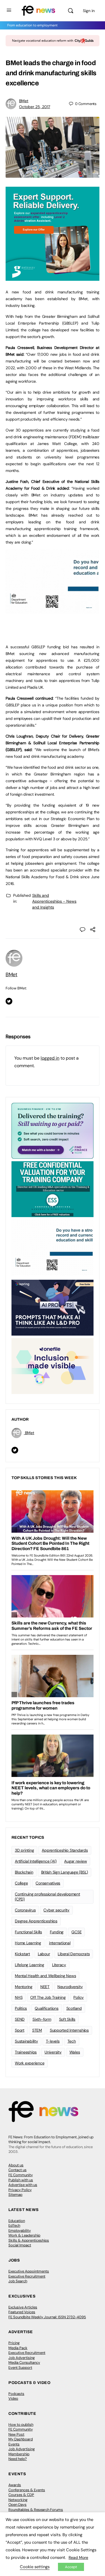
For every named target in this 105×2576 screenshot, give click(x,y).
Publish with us (21, 2180)
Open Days (17, 2505)
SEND (20, 2019)
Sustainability (26, 2041)
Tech (72, 2041)
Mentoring (24, 1987)
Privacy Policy (20, 2190)
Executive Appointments (29, 2271)
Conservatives (48, 1883)
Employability (20, 2231)
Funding (57, 1932)
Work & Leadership (24, 2235)
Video (13, 2398)
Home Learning (28, 1943)
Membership (19, 2454)
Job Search (18, 2281)
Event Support (20, 2368)
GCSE (76, 1932)
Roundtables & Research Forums (36, 2510)
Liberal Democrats (74, 1954)
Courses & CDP (21, 2495)
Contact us (17, 2170)
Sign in (89, 11)
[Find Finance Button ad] (53, 1130)
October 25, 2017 (35, 107)
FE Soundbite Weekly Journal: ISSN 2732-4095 (47, 2317)
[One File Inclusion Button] (53, 1366)
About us (16, 2165)
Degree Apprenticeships (36, 1921)
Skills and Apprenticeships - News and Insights (54, 901)
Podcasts (16, 2394)
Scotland (74, 2008)
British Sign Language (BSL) (65, 1872)
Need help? (18, 2459)
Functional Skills (28, 1932)
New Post (16, 2434)
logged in (50, 1058)
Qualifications (47, 2008)
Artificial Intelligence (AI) (36, 1861)
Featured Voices (22, 2312)
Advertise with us (23, 2185)
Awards (15, 2485)
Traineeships (26, 2052)
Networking (18, 2500)
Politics (21, 2008)
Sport (20, 2030)
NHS (19, 1997)
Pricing (14, 2343)
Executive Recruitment (27, 2276)
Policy (79, 1997)
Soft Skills (67, 2019)
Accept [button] (71, 2567)
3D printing (24, 1850)
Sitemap (15, 2195)
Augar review (75, 1861)
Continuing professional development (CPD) (47, 1897)
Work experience (30, 2063)
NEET (45, 1987)
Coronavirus (25, 1910)
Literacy (59, 1965)
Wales (75, 2052)
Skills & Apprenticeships (29, 2240)
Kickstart (22, 1954)
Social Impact (20, 2245)
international (60, 1943)
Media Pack (18, 2348)
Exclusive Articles (23, 2307)
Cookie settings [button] (35, 2567)
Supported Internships (69, 2030)
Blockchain (24, 1872)
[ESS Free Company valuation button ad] (53, 1189)
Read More (78, 2557)
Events (14, 2444)
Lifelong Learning (30, 1965)
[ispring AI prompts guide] (53, 1307)
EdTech (14, 2225)
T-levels (53, 2041)
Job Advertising (22, 2358)
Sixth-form (42, 2019)
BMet (24, 101)
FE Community (21, 2175)
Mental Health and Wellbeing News (45, 1976)
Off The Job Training (48, 1997)
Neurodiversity (70, 1987)
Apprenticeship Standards (65, 1850)
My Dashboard (21, 2439)
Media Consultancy (24, 2362)
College (21, 1883)
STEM (37, 2030)
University (53, 2052)
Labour (44, 1954)
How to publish (21, 2425)
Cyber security (56, 1910)
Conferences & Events (27, 2490)
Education (17, 2221)
